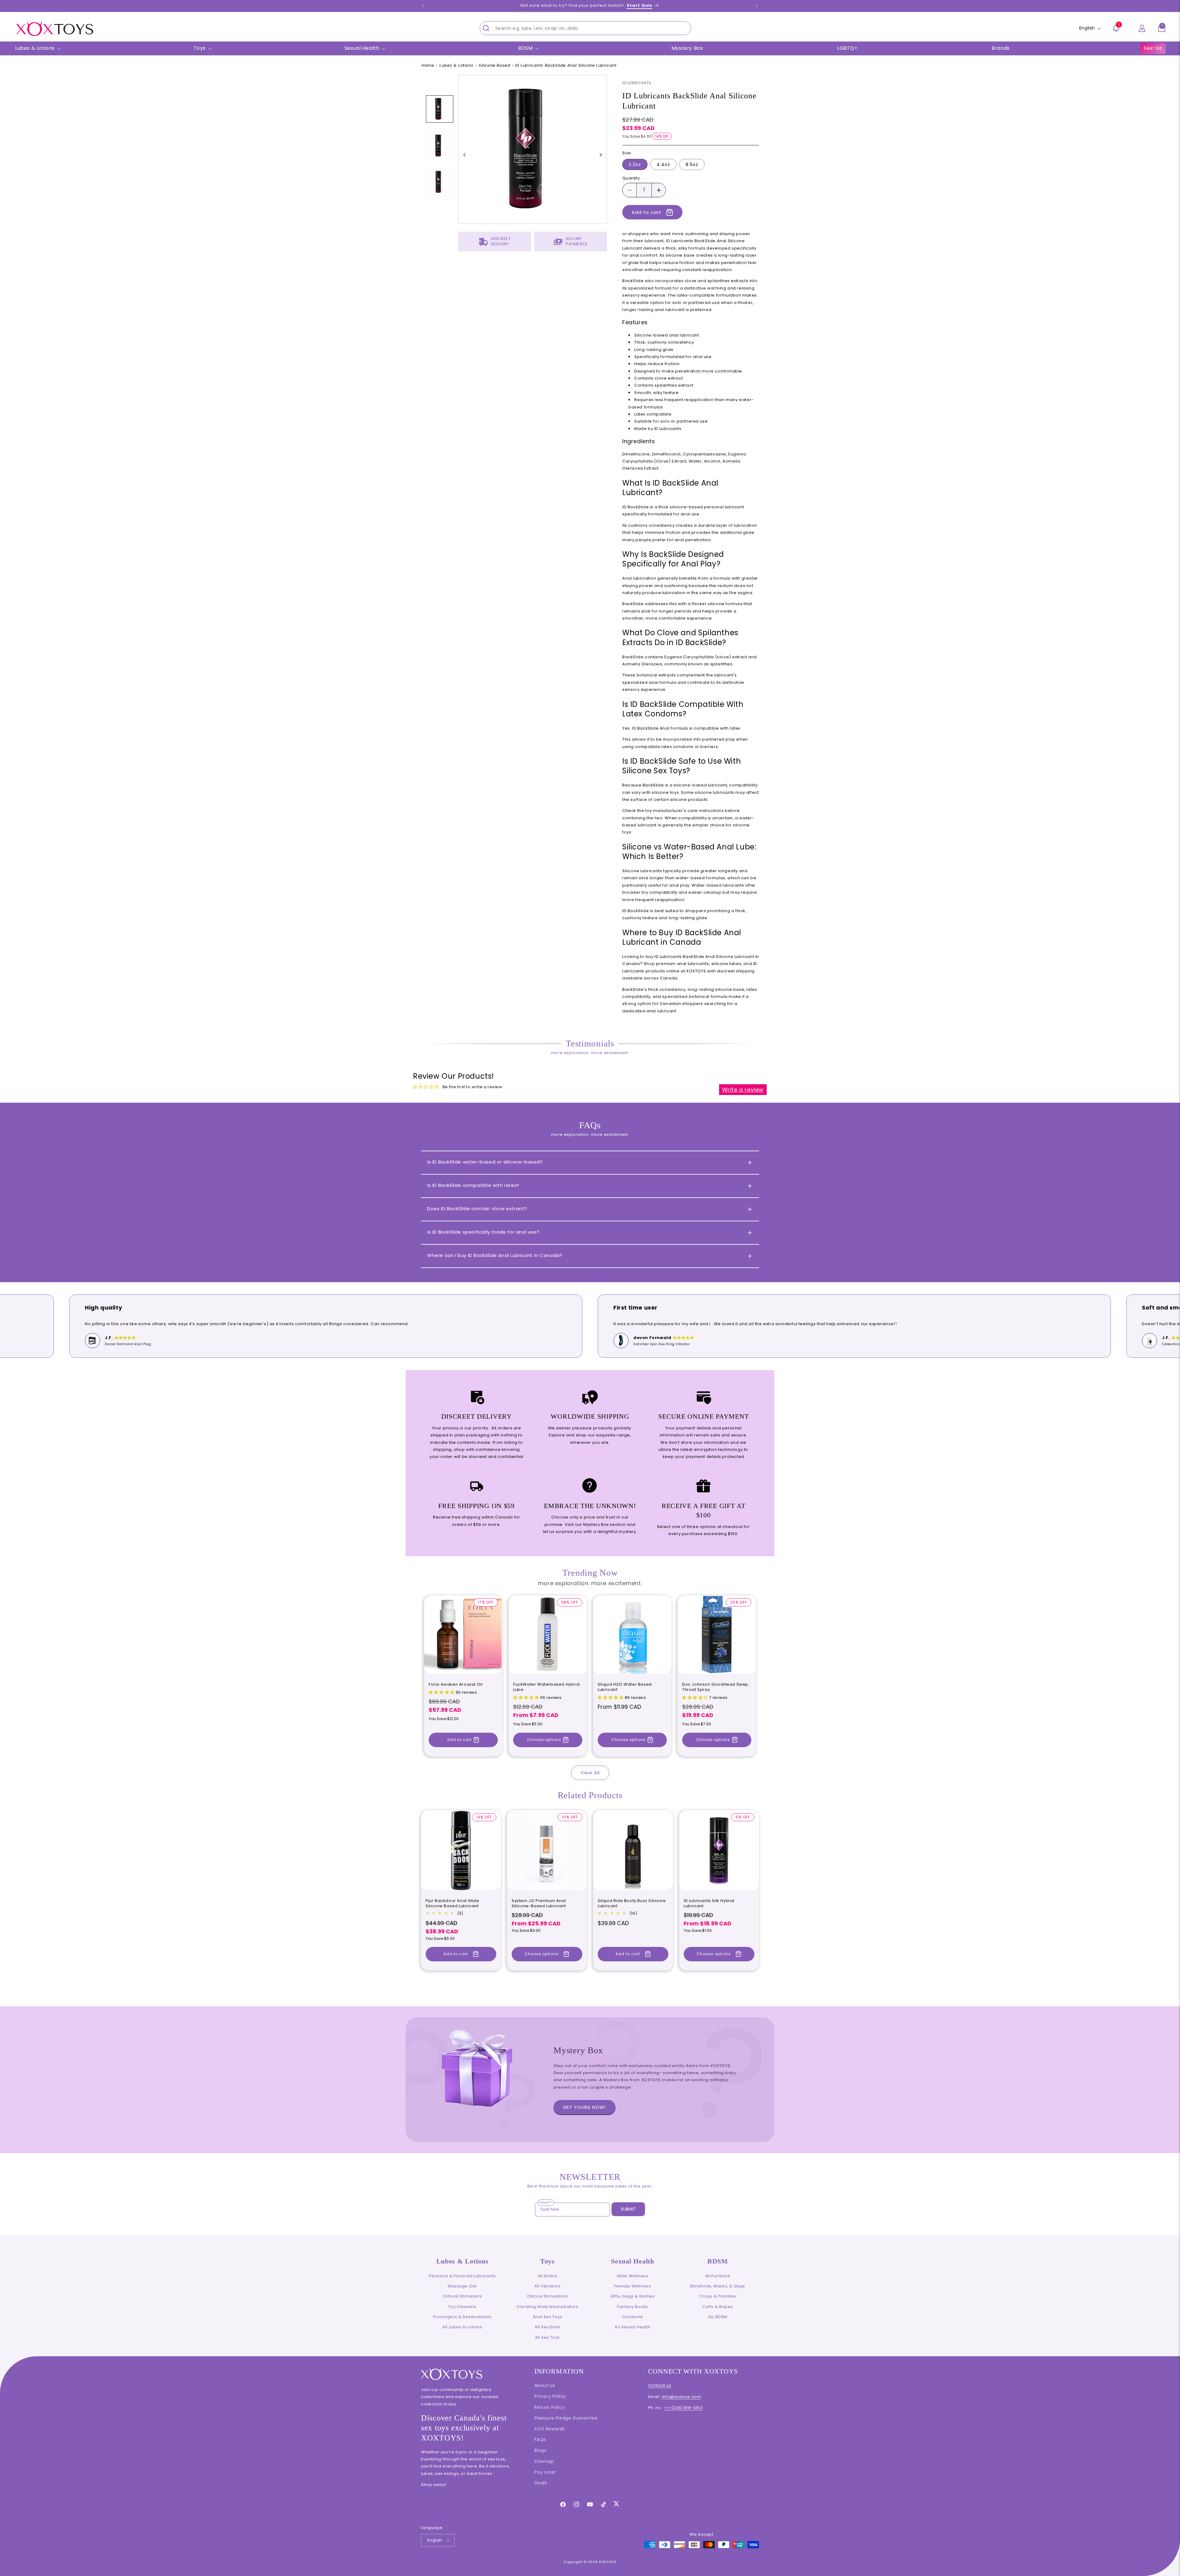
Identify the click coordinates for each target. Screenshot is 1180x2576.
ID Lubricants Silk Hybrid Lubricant (709, 1904)
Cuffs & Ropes (718, 2307)
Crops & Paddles (718, 2296)
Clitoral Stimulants (462, 2296)
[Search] (486, 28)
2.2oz (635, 164)
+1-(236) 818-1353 (683, 2408)
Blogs (540, 2450)
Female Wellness (633, 2286)
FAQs (540, 2440)
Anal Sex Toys (548, 2317)
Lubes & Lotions (456, 65)
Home (428, 65)
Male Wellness (633, 2276)
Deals (541, 2483)
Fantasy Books (633, 2307)
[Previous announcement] (423, 6)
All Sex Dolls (547, 2327)
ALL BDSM (718, 2317)
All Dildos (548, 2276)
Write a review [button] (743, 1090)
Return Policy (549, 2407)
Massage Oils (462, 2286)
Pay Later (545, 2472)
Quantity (631, 178)
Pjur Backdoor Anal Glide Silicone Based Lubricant (452, 1904)
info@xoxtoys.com (682, 2397)
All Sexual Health (632, 2327)
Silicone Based (494, 65)
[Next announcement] (757, 6)
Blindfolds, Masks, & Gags (718, 2286)
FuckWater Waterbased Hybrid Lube (546, 1687)
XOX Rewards (550, 2429)
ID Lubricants (637, 83)
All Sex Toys (547, 2337)
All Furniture (718, 2276)
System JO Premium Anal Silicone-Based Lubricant (539, 1904)
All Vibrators (548, 2286)
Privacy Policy (550, 2396)
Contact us (660, 2385)
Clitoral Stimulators (548, 2296)
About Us (545, 2385)
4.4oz (663, 164)
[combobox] (585, 28)
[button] (1162, 28)
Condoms (633, 2317)
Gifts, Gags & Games (632, 2296)
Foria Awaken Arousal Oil (456, 1685)
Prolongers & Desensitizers (462, 2317)
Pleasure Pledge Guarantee (566, 2418)
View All (590, 1772)
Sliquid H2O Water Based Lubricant (625, 1687)
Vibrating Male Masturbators (547, 2307)
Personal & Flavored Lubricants (462, 2276)
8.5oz (692, 164)
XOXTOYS (608, 2562)
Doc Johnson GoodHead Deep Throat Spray (715, 1687)
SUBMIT (628, 2209)
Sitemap (544, 2461)
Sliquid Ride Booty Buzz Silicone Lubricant (632, 1904)
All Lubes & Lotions (462, 2327)
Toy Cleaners (462, 2307)
